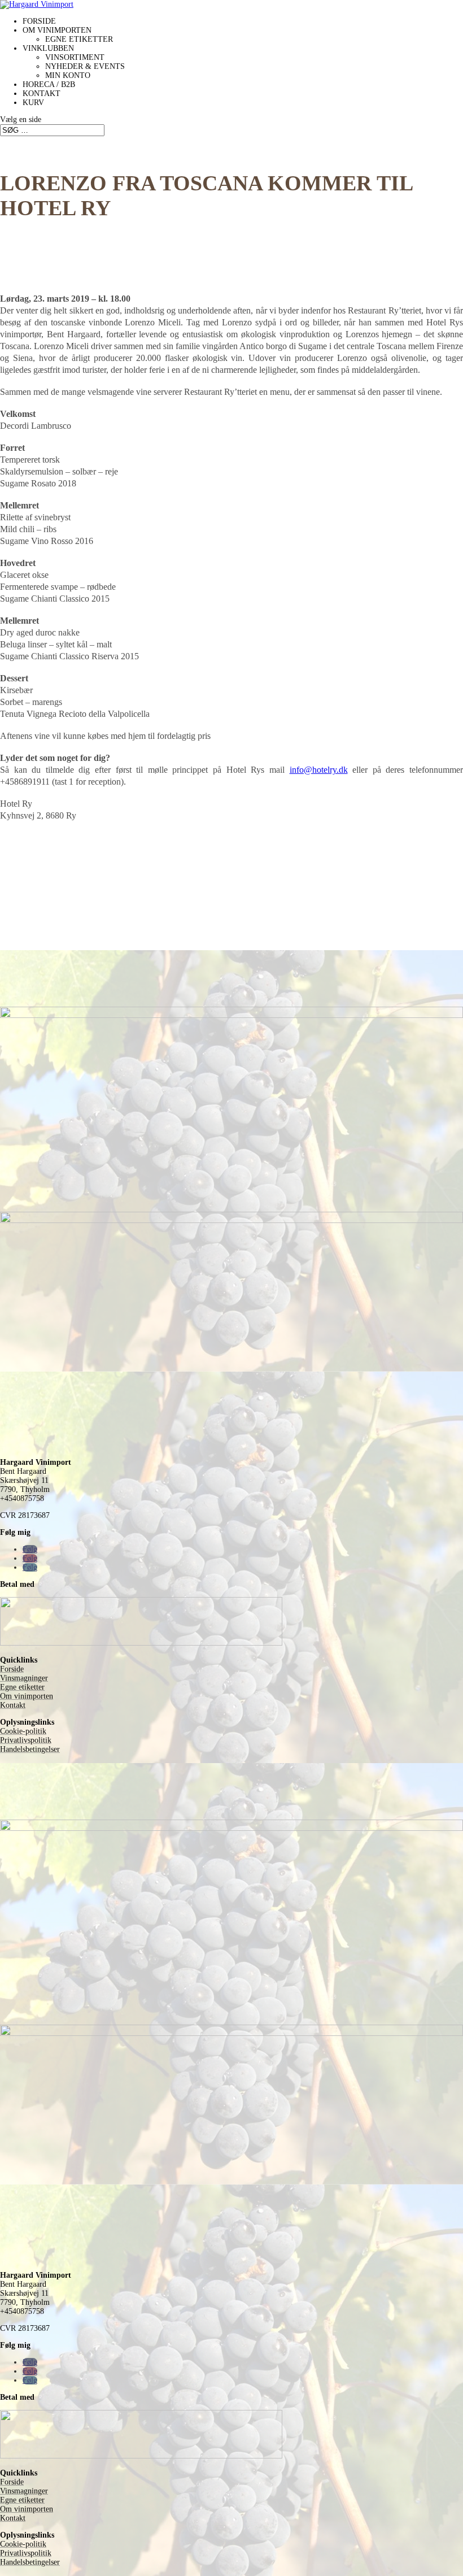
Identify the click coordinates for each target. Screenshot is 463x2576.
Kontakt (42, 93)
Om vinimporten (57, 30)
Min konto (68, 75)
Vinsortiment (75, 57)
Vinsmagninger (24, 1678)
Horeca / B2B (49, 84)
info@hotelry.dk (319, 770)
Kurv (33, 103)
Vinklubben (48, 48)
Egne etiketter (79, 39)
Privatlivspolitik (26, 1740)
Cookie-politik (23, 1731)
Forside (39, 21)
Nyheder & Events (85, 66)
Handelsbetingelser (30, 1749)
